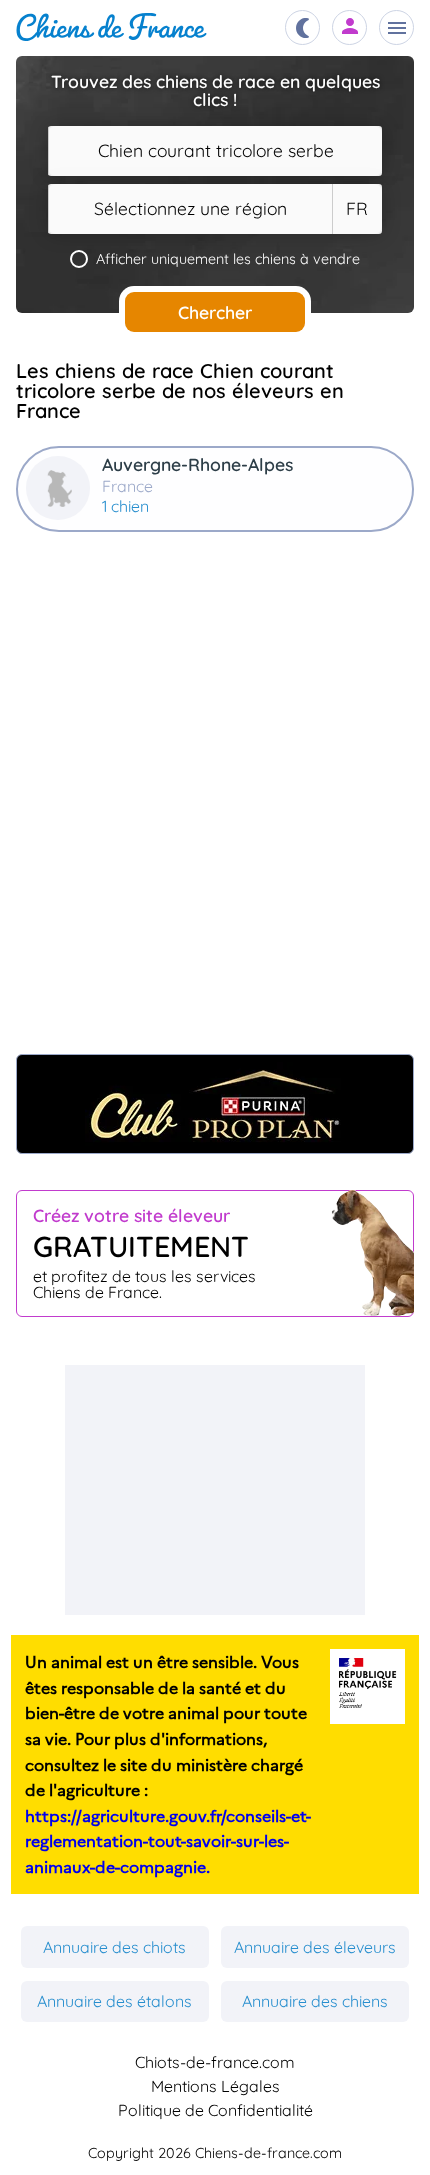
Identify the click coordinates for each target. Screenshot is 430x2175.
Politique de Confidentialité (215, 2110)
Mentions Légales (215, 2086)
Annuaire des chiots (114, 1947)
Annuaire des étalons (114, 2001)
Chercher (215, 312)
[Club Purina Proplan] (215, 1104)
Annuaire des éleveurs (315, 1947)
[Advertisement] (215, 803)
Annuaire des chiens (315, 2001)
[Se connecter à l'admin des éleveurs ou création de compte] (350, 27)
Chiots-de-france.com (215, 2062)
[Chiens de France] (111, 27)
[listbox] (357, 209)
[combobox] (215, 151)
